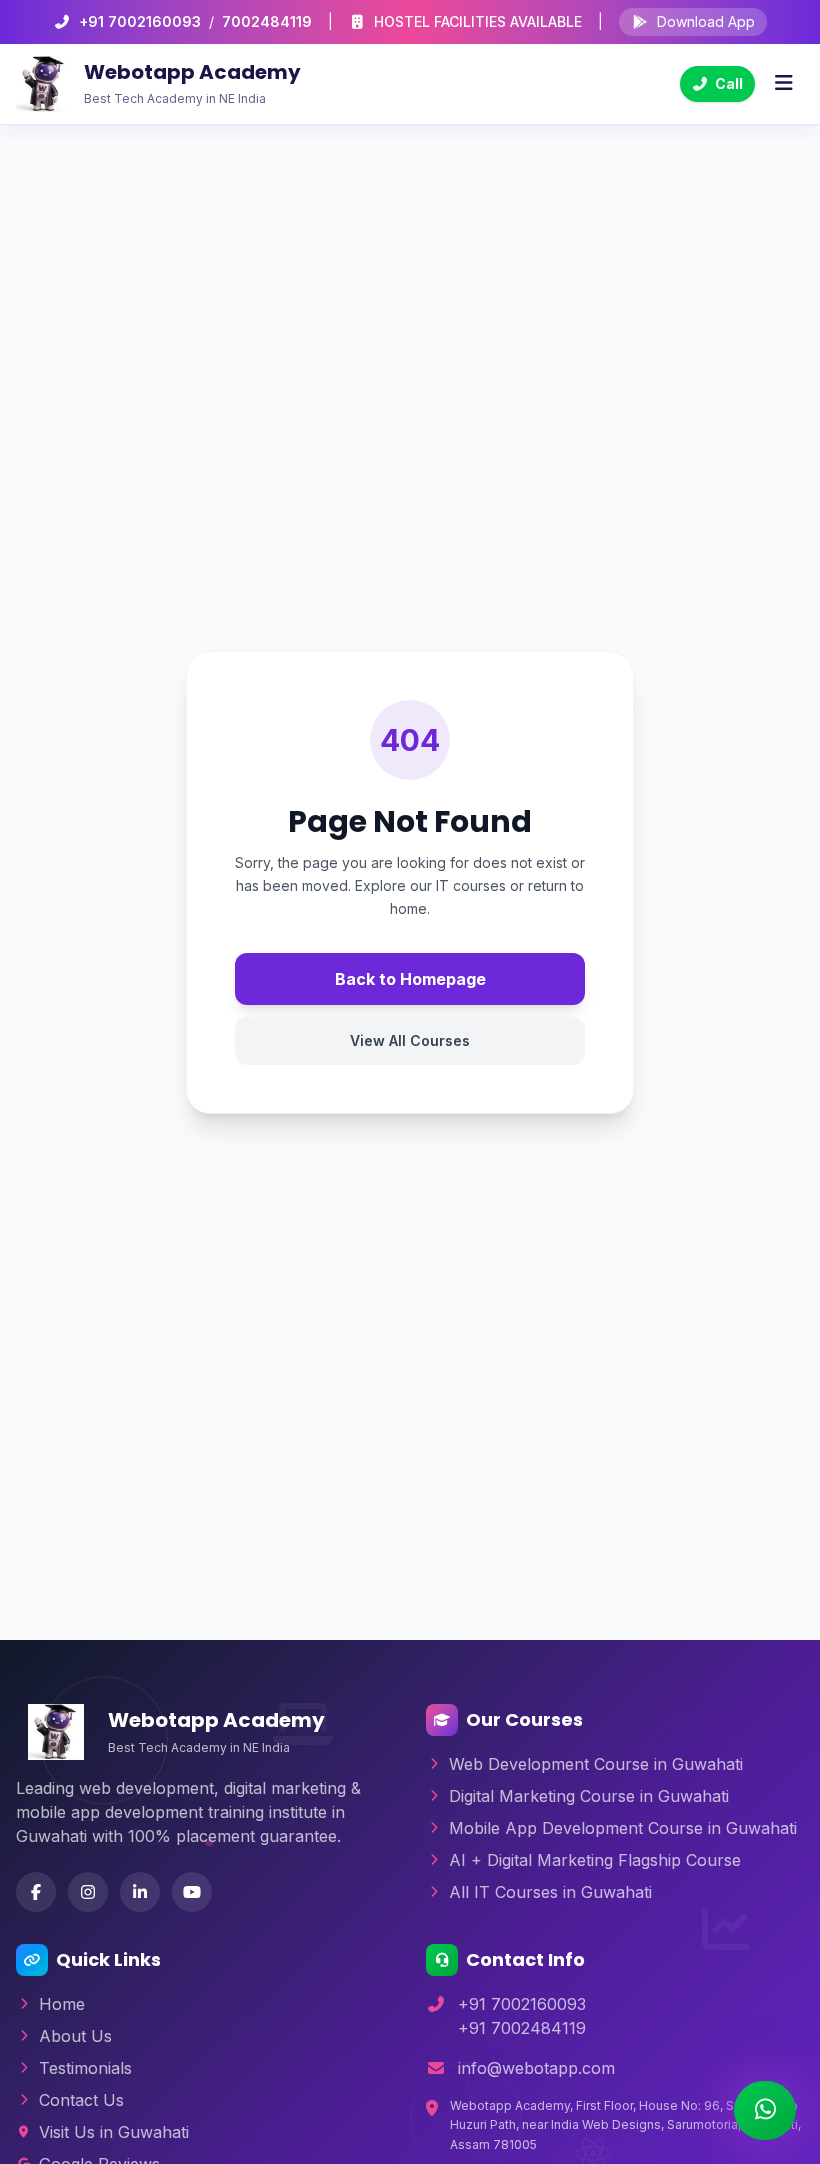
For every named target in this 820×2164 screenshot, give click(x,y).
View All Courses (410, 1040)
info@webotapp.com (536, 2068)
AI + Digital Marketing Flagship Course (595, 1860)
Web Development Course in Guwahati (596, 1764)
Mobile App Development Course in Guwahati (623, 1828)
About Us (75, 2036)
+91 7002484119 (522, 2028)
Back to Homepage (410, 979)
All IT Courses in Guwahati (550, 1892)
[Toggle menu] (783, 84)
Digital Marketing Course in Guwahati (589, 1796)
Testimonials (85, 2068)
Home (62, 2004)
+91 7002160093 (140, 21)
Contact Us (81, 2100)
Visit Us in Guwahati (114, 2132)
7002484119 (267, 21)
